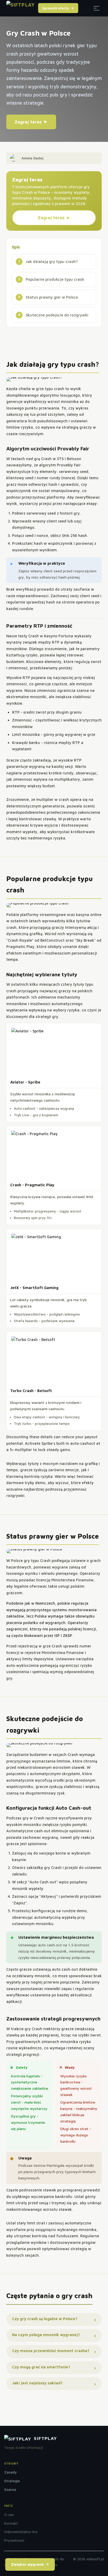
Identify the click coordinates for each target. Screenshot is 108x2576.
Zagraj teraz (28, 122)
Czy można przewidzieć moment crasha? (51, 2351)
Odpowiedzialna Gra (21, 2532)
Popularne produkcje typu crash (55, 279)
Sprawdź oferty (56, 8)
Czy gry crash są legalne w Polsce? (45, 2319)
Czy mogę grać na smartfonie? (41, 2367)
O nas (9, 2515)
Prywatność (14, 2540)
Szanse (10, 2489)
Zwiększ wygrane (27, 2564)
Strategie (12, 2481)
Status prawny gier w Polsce (52, 297)
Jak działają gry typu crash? (52, 262)
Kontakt (11, 2523)
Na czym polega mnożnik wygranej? (46, 2335)
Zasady (10, 2472)
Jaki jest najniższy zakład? (37, 2383)
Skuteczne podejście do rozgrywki (57, 315)
